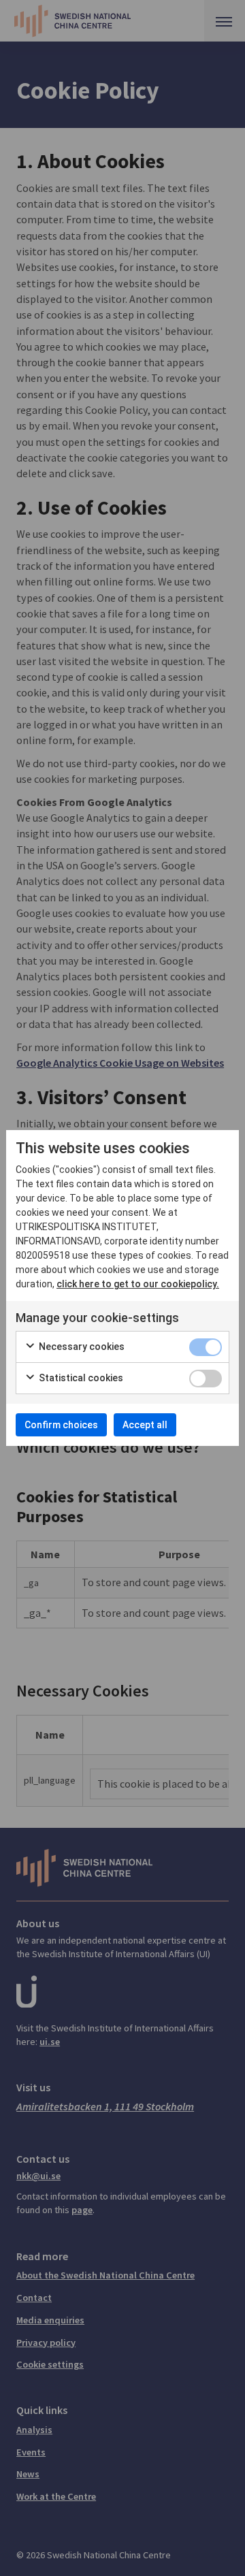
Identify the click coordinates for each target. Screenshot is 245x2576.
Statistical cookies (80, 1378)
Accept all (145, 1425)
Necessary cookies (81, 1347)
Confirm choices (61, 1425)
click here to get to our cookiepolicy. (138, 1284)
